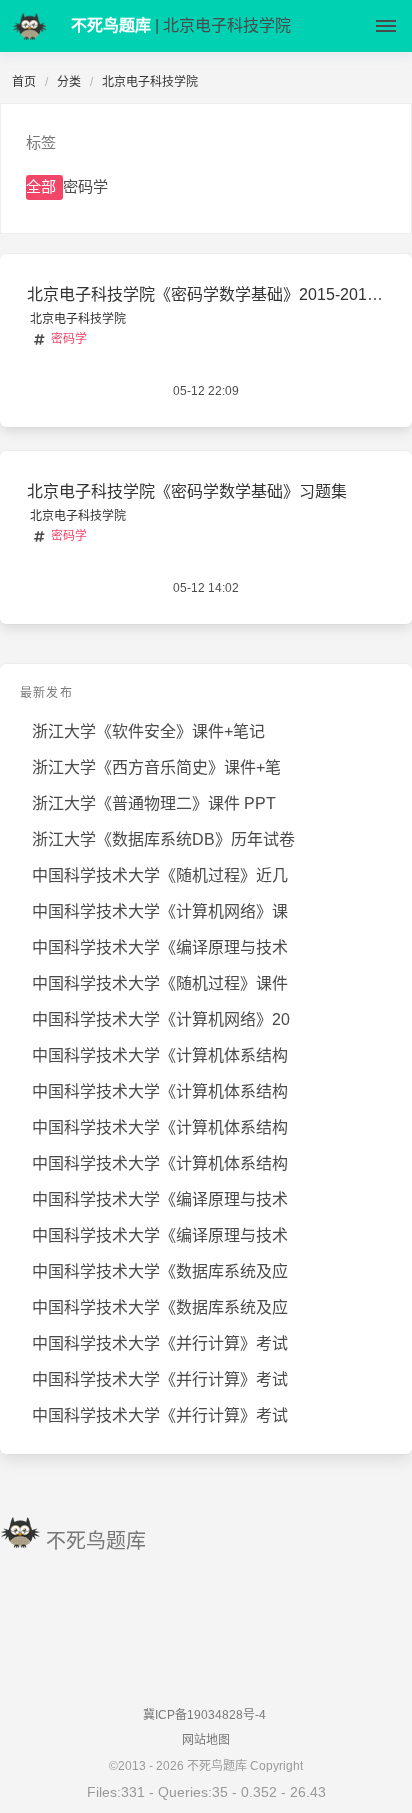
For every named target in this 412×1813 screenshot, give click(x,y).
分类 (69, 82)
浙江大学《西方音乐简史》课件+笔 (156, 767)
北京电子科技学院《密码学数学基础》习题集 (187, 491)
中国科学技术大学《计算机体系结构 (160, 1055)
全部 (41, 186)
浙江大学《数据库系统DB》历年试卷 (163, 839)
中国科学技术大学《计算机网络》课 (160, 911)
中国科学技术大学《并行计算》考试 (160, 1343)
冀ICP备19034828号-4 (204, 1715)
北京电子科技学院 (78, 319)
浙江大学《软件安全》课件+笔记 (148, 731)
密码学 (85, 186)
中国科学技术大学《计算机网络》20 (161, 1019)
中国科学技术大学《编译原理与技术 (160, 947)
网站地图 (206, 1740)
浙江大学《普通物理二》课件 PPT (154, 803)
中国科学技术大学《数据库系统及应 (160, 1271)
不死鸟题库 (96, 1541)
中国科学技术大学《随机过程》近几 (160, 875)
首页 (24, 82)
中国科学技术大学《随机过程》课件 (160, 983)
